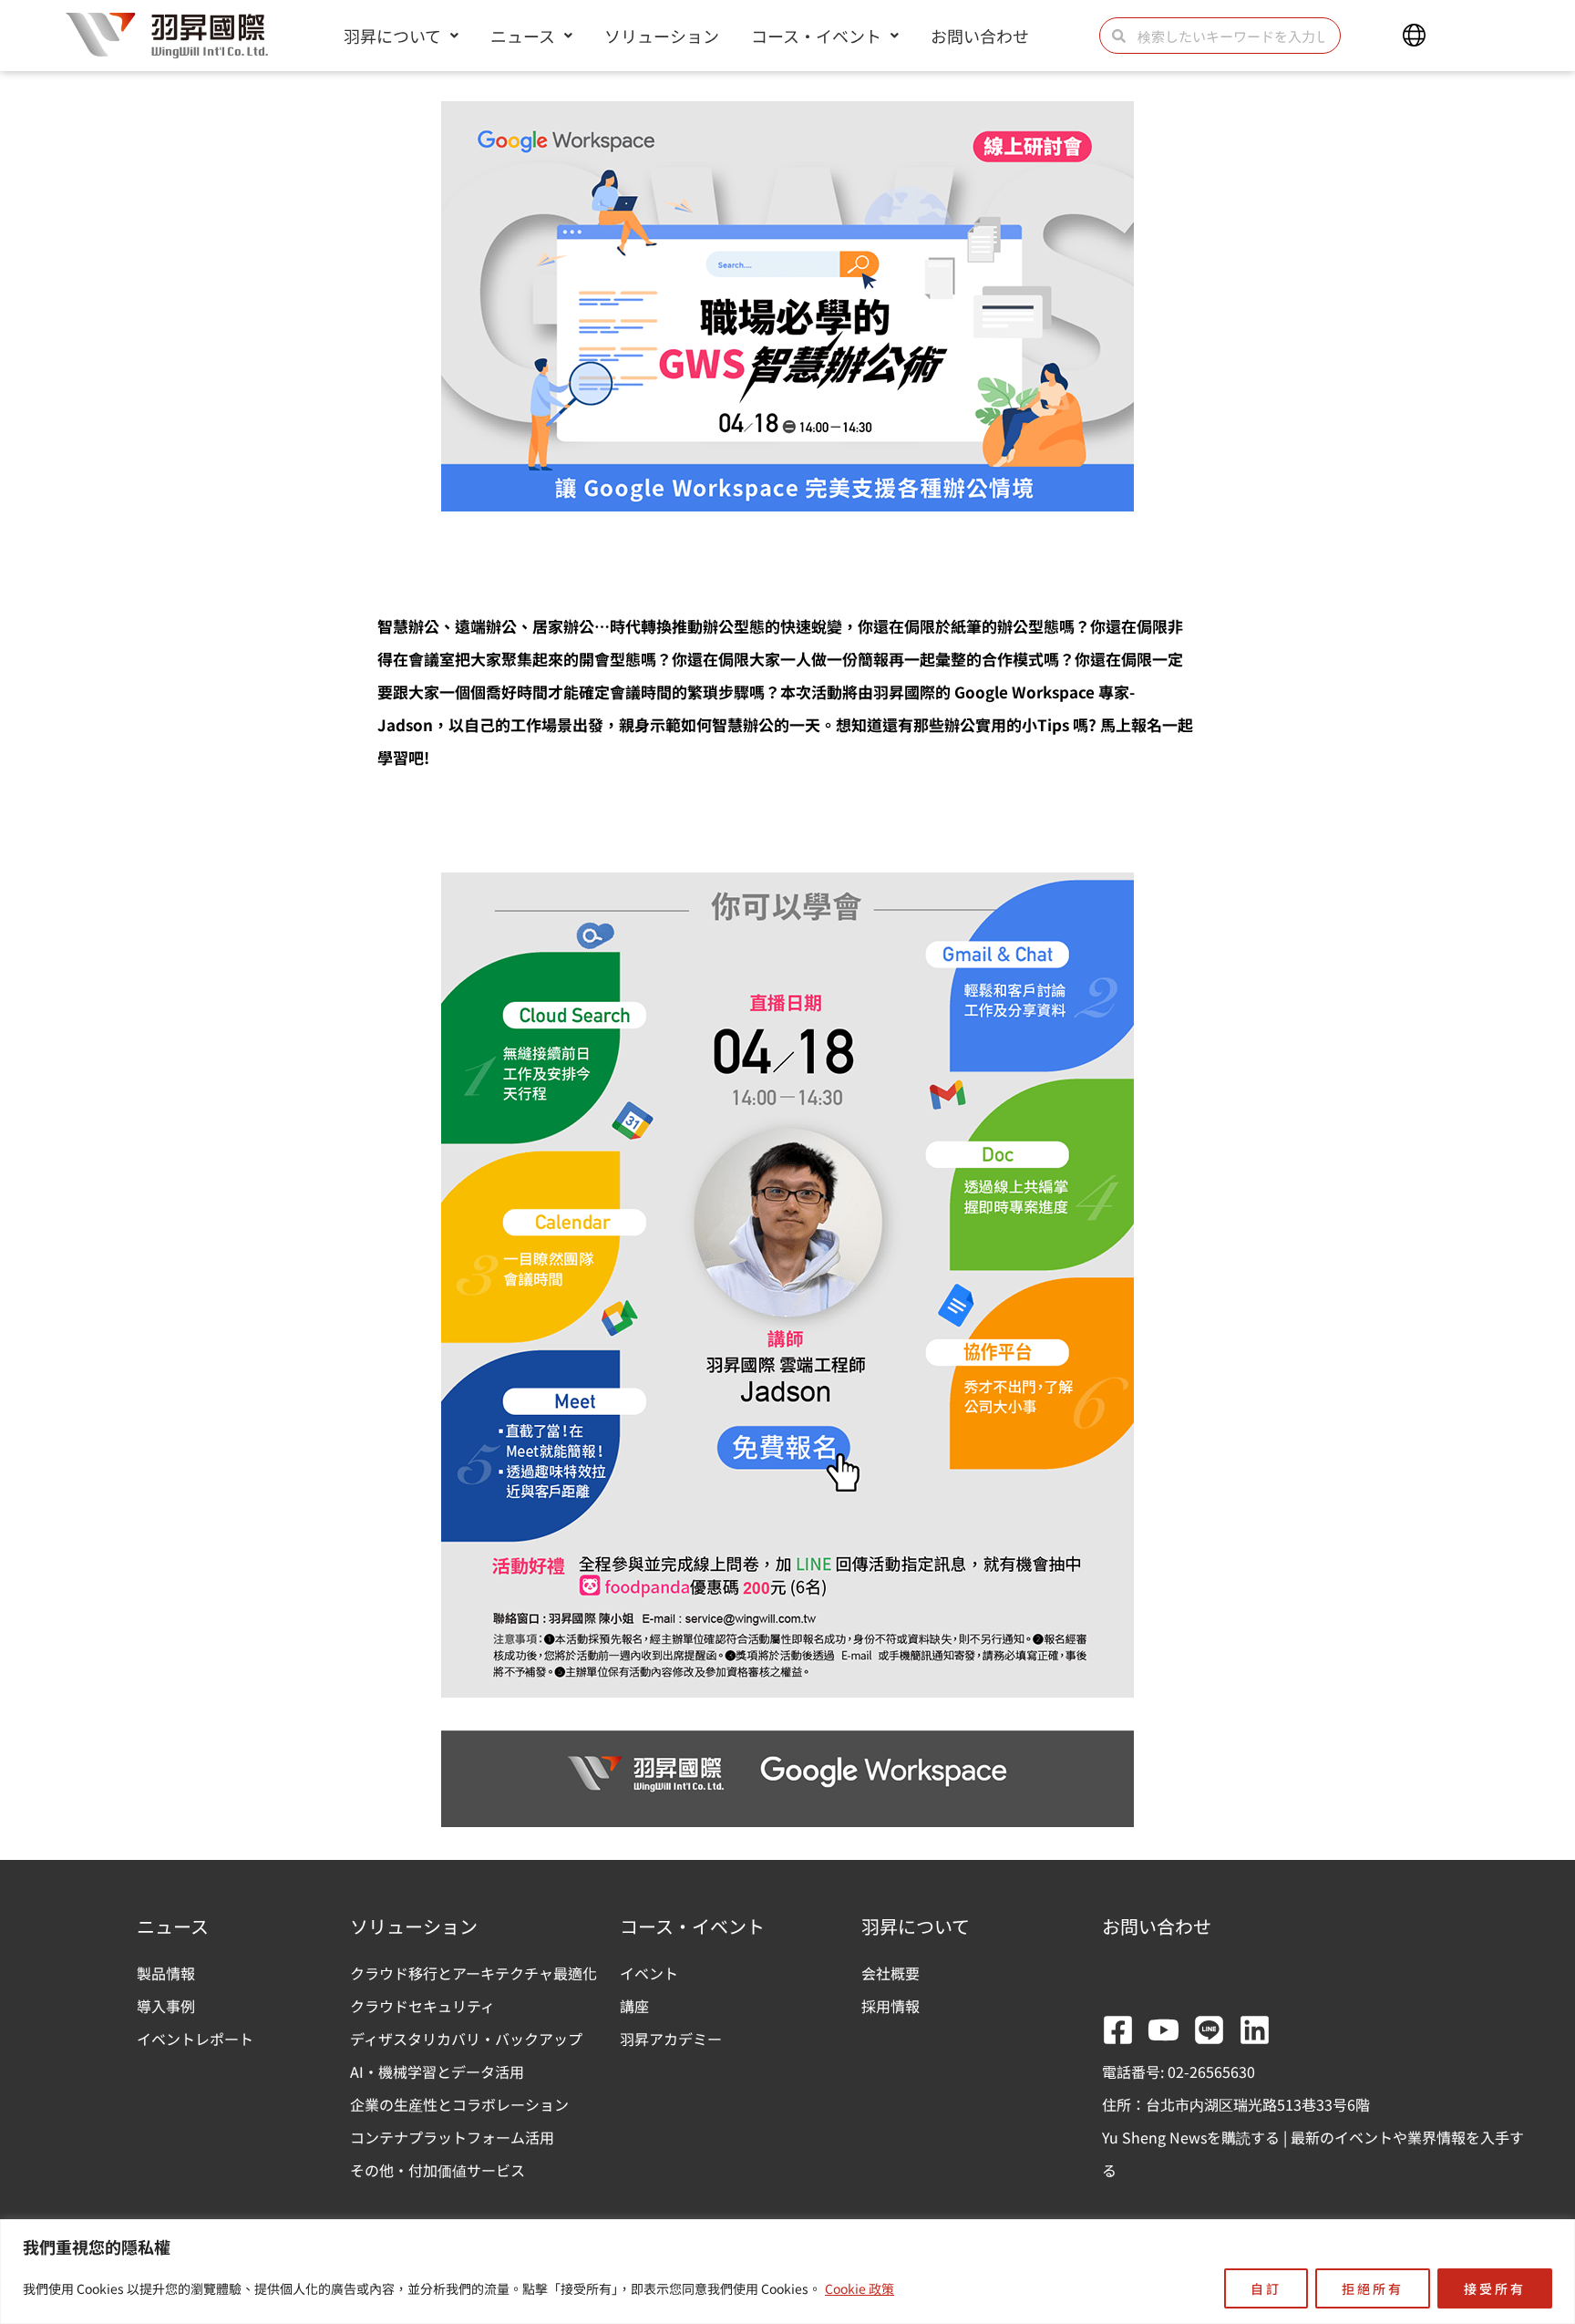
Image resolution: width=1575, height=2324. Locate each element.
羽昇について (392, 36)
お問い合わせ (980, 36)
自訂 (1266, 2288)
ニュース (523, 36)
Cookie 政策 (860, 2288)
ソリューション (662, 36)
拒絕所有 (1373, 2288)
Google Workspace (1024, 692)
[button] (1414, 36)
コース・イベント (816, 36)
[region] (787, 2272)
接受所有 (1495, 2288)
